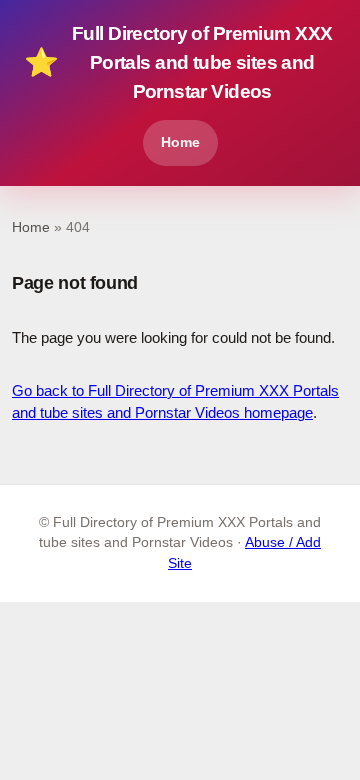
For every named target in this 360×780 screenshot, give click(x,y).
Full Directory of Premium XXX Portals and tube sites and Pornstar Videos (178, 62)
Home (180, 142)
